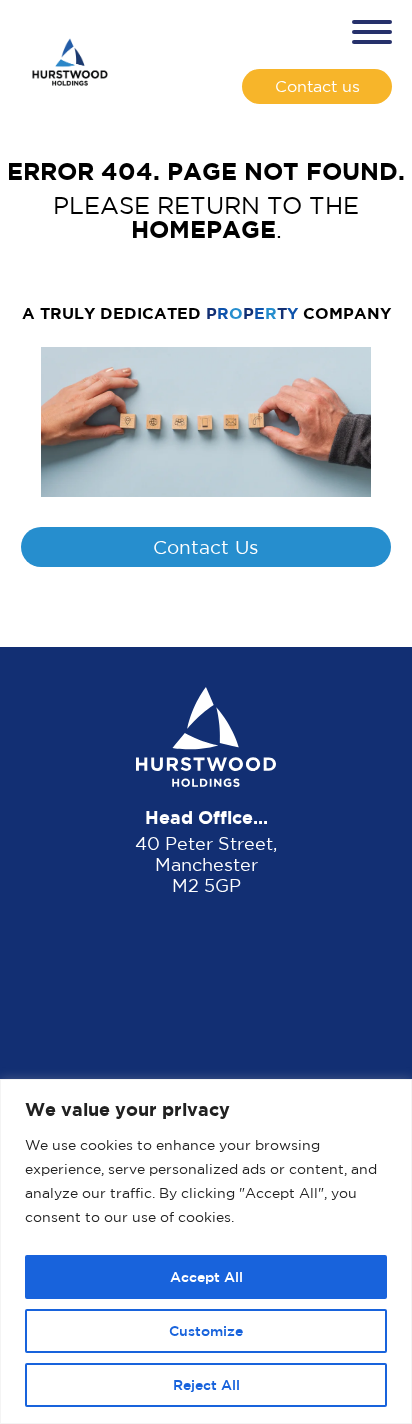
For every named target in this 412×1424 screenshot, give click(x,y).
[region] (206, 1251)
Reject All (206, 1384)
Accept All (206, 1276)
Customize (206, 1330)
